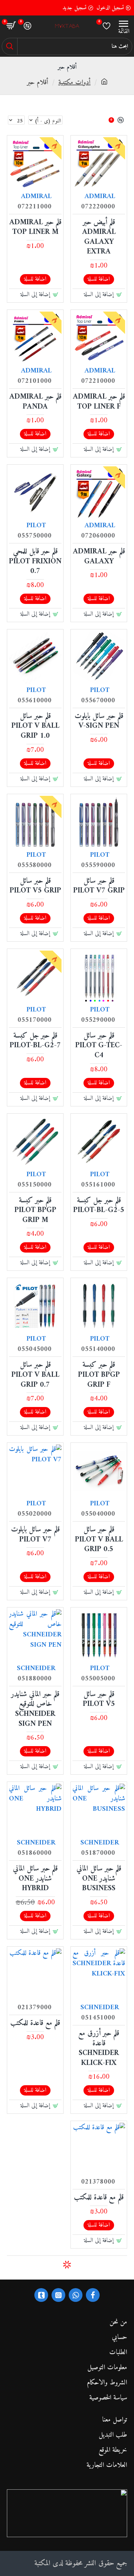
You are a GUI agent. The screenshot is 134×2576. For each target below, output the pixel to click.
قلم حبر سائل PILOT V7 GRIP (99, 886)
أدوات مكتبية (75, 83)
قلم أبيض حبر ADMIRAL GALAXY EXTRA (99, 237)
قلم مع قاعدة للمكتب (35, 2023)
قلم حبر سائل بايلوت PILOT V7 (35, 1535)
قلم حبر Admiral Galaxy (99, 557)
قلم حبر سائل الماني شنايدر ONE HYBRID (35, 1879)
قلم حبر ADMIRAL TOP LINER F (99, 402)
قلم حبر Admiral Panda (35, 402)
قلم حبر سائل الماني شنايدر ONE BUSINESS (99, 1879)
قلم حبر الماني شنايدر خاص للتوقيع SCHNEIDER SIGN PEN (35, 1709)
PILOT (36, 526)
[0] (107, 26)
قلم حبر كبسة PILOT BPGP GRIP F (99, 1375)
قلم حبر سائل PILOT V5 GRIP (35, 886)
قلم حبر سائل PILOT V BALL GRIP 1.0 (35, 726)
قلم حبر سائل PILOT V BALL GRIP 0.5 (99, 1540)
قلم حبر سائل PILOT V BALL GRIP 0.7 (35, 1375)
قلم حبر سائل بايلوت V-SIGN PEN (99, 721)
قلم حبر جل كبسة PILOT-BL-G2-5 (99, 1206)
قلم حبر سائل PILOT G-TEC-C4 (99, 1046)
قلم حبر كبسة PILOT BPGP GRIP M (35, 1211)
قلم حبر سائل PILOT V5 (99, 1700)
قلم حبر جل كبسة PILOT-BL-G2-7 (35, 1041)
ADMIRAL (100, 197)
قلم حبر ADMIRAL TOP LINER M (35, 228)
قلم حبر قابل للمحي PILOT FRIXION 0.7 (35, 562)
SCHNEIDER (36, 1669)
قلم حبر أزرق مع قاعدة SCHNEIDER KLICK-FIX (99, 2048)
